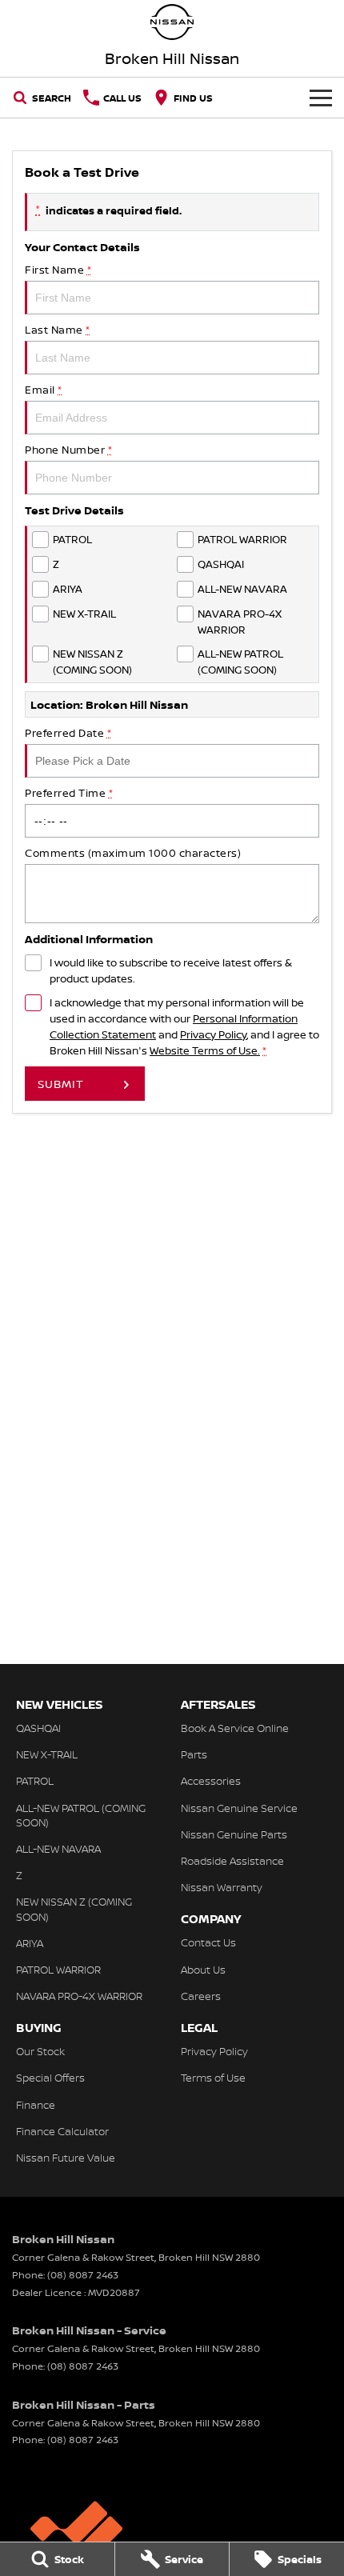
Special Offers (50, 2078)
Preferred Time (69, 793)
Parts (194, 1754)
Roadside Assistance (232, 1861)
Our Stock (40, 2051)
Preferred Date (68, 733)
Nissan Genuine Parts (234, 1834)
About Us (203, 1970)
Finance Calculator (62, 2131)
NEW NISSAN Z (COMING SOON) (74, 1909)
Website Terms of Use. (205, 1050)
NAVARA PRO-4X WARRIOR (79, 1996)
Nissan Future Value (66, 2158)
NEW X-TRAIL (47, 1754)
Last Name (58, 330)
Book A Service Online (235, 1728)
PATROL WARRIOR (58, 1970)
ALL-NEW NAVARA (58, 1849)
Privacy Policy (213, 1034)
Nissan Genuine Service (239, 1808)
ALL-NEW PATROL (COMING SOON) (81, 1815)
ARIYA (30, 1943)
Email (44, 390)
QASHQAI (38, 1728)
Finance (36, 2105)
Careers (201, 1996)
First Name (58, 270)
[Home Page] (172, 22)
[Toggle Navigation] (321, 98)
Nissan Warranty (222, 1887)
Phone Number (68, 450)
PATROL (35, 1781)
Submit (61, 1084)
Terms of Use (213, 2078)
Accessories (211, 1781)
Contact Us (208, 1942)
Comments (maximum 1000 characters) (133, 853)
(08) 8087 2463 (83, 2275)
